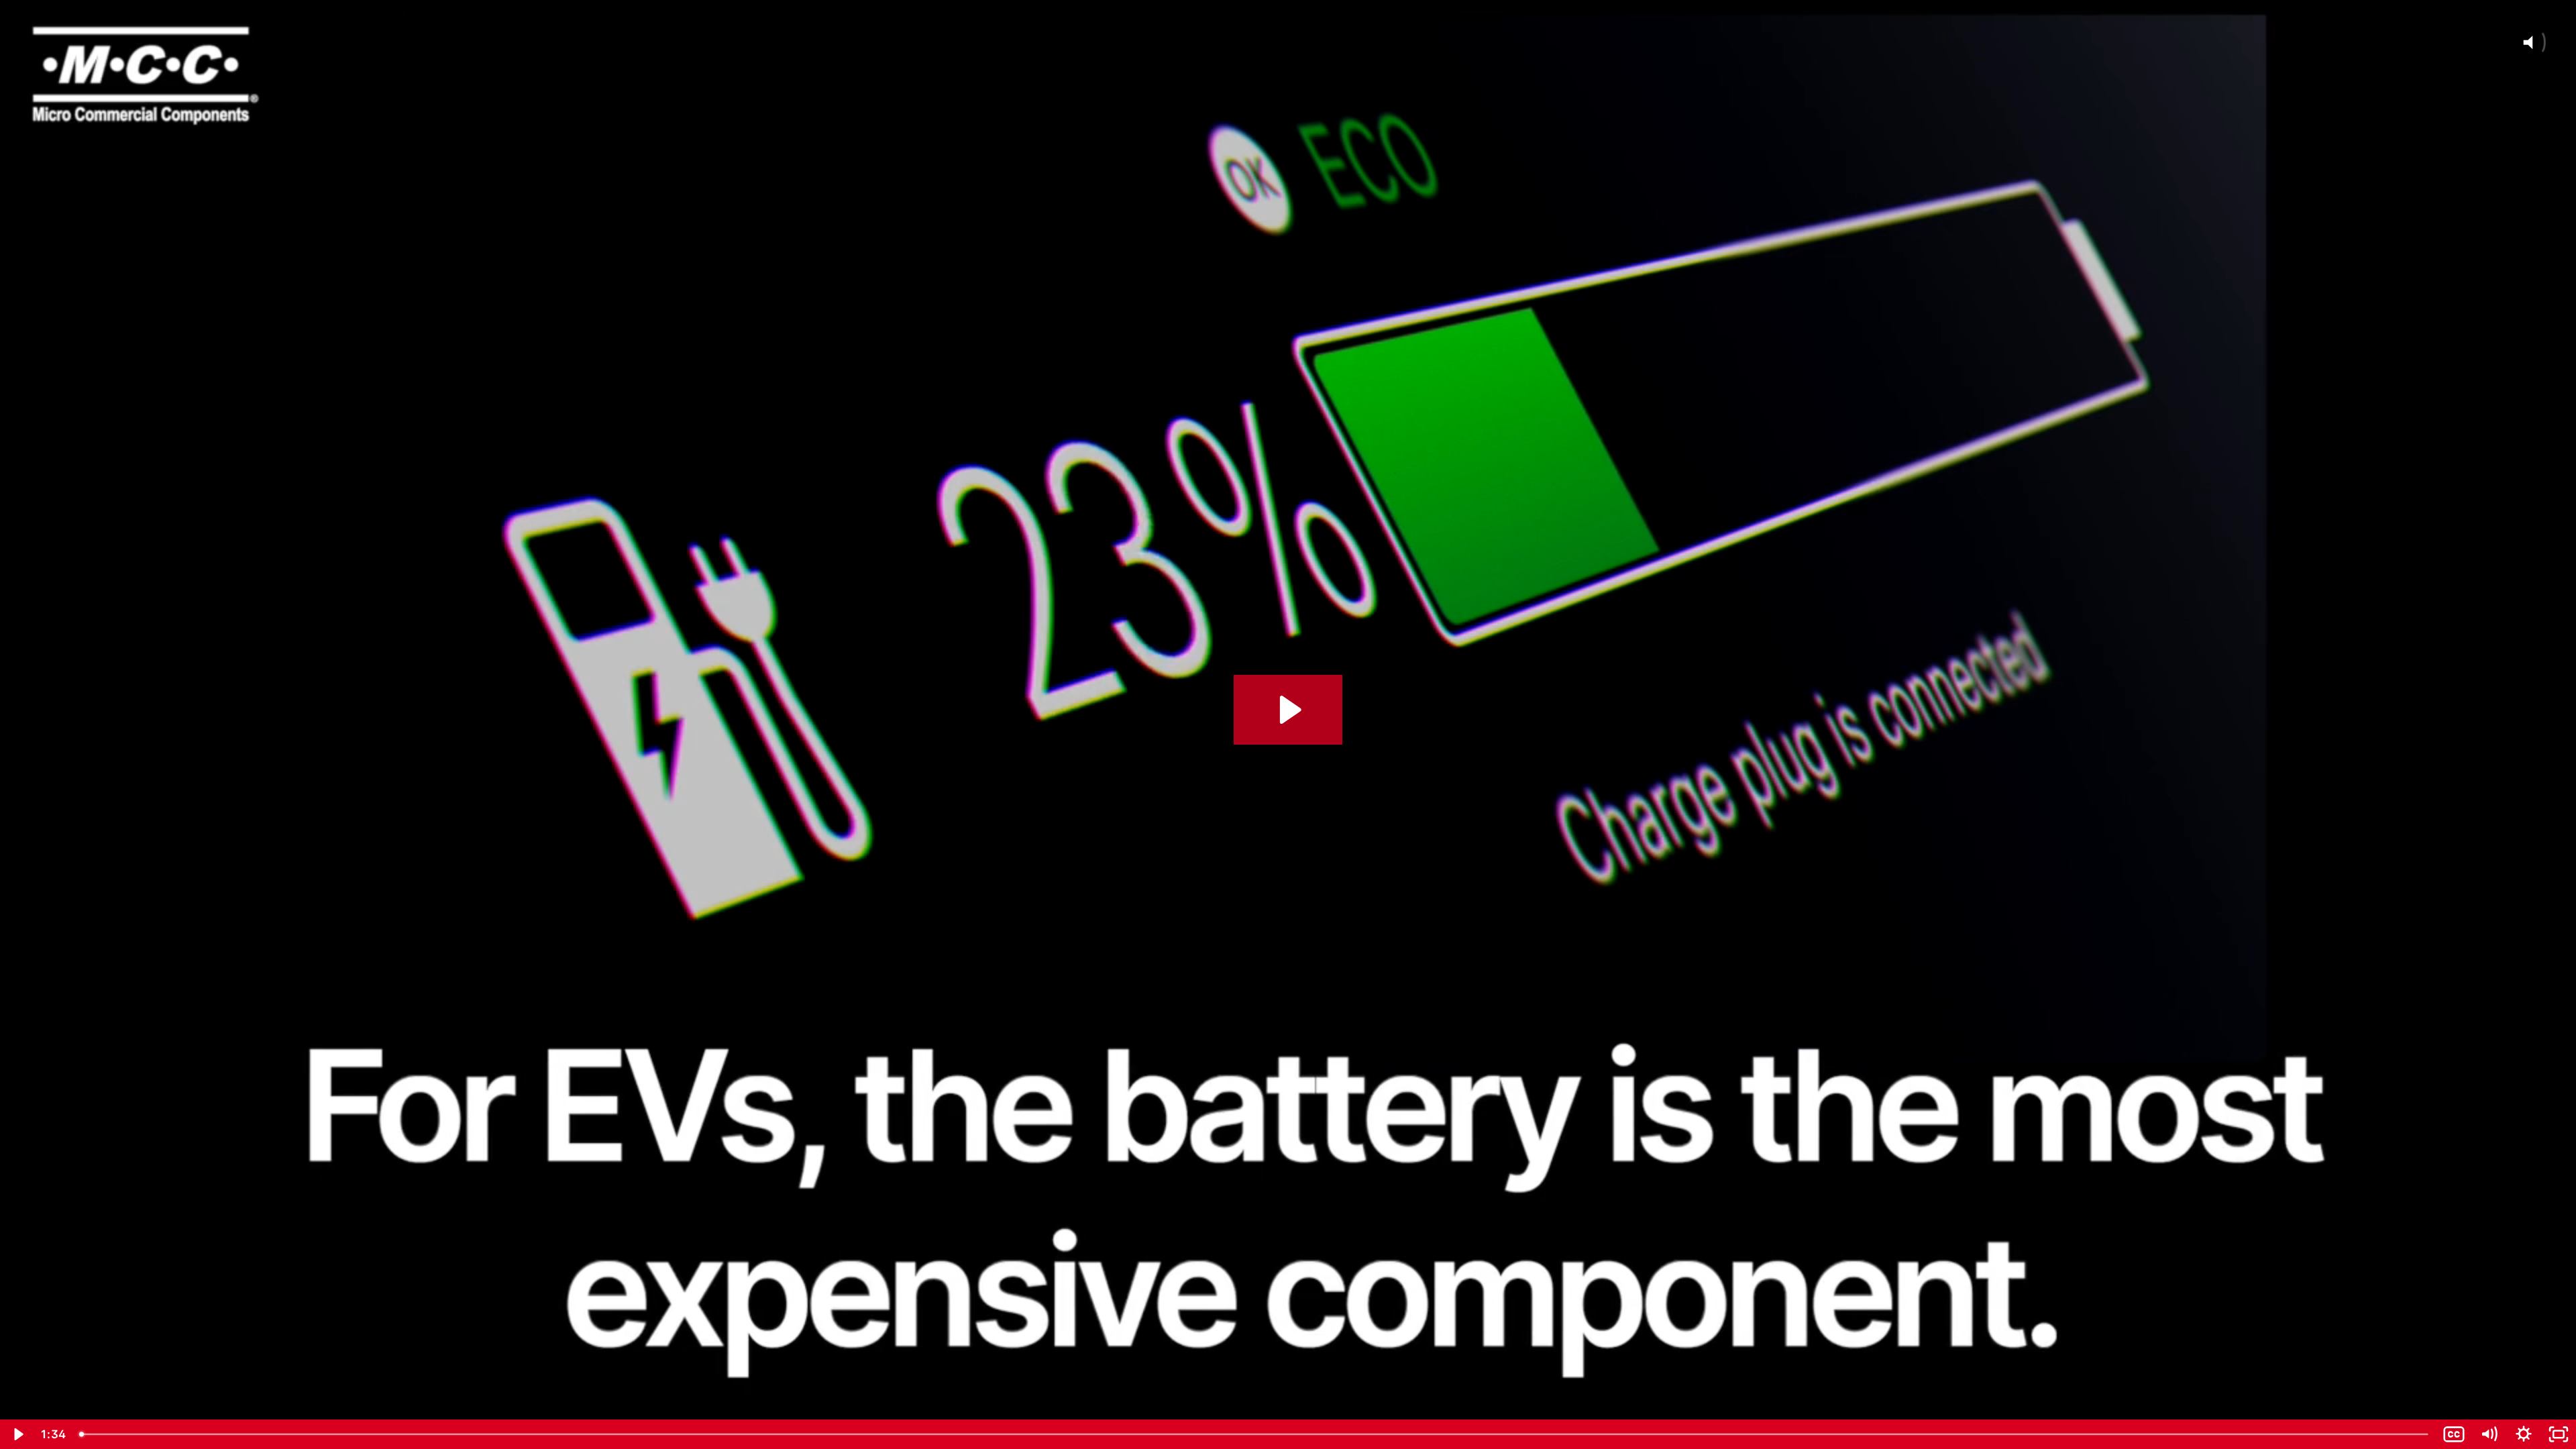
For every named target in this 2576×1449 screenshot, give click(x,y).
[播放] (17, 1434)
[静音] (2489, 1434)
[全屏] (2559, 1434)
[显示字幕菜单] (2454, 1434)
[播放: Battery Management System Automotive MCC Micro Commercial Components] (1288, 710)
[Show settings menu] (2524, 1434)
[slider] (1255, 1434)
